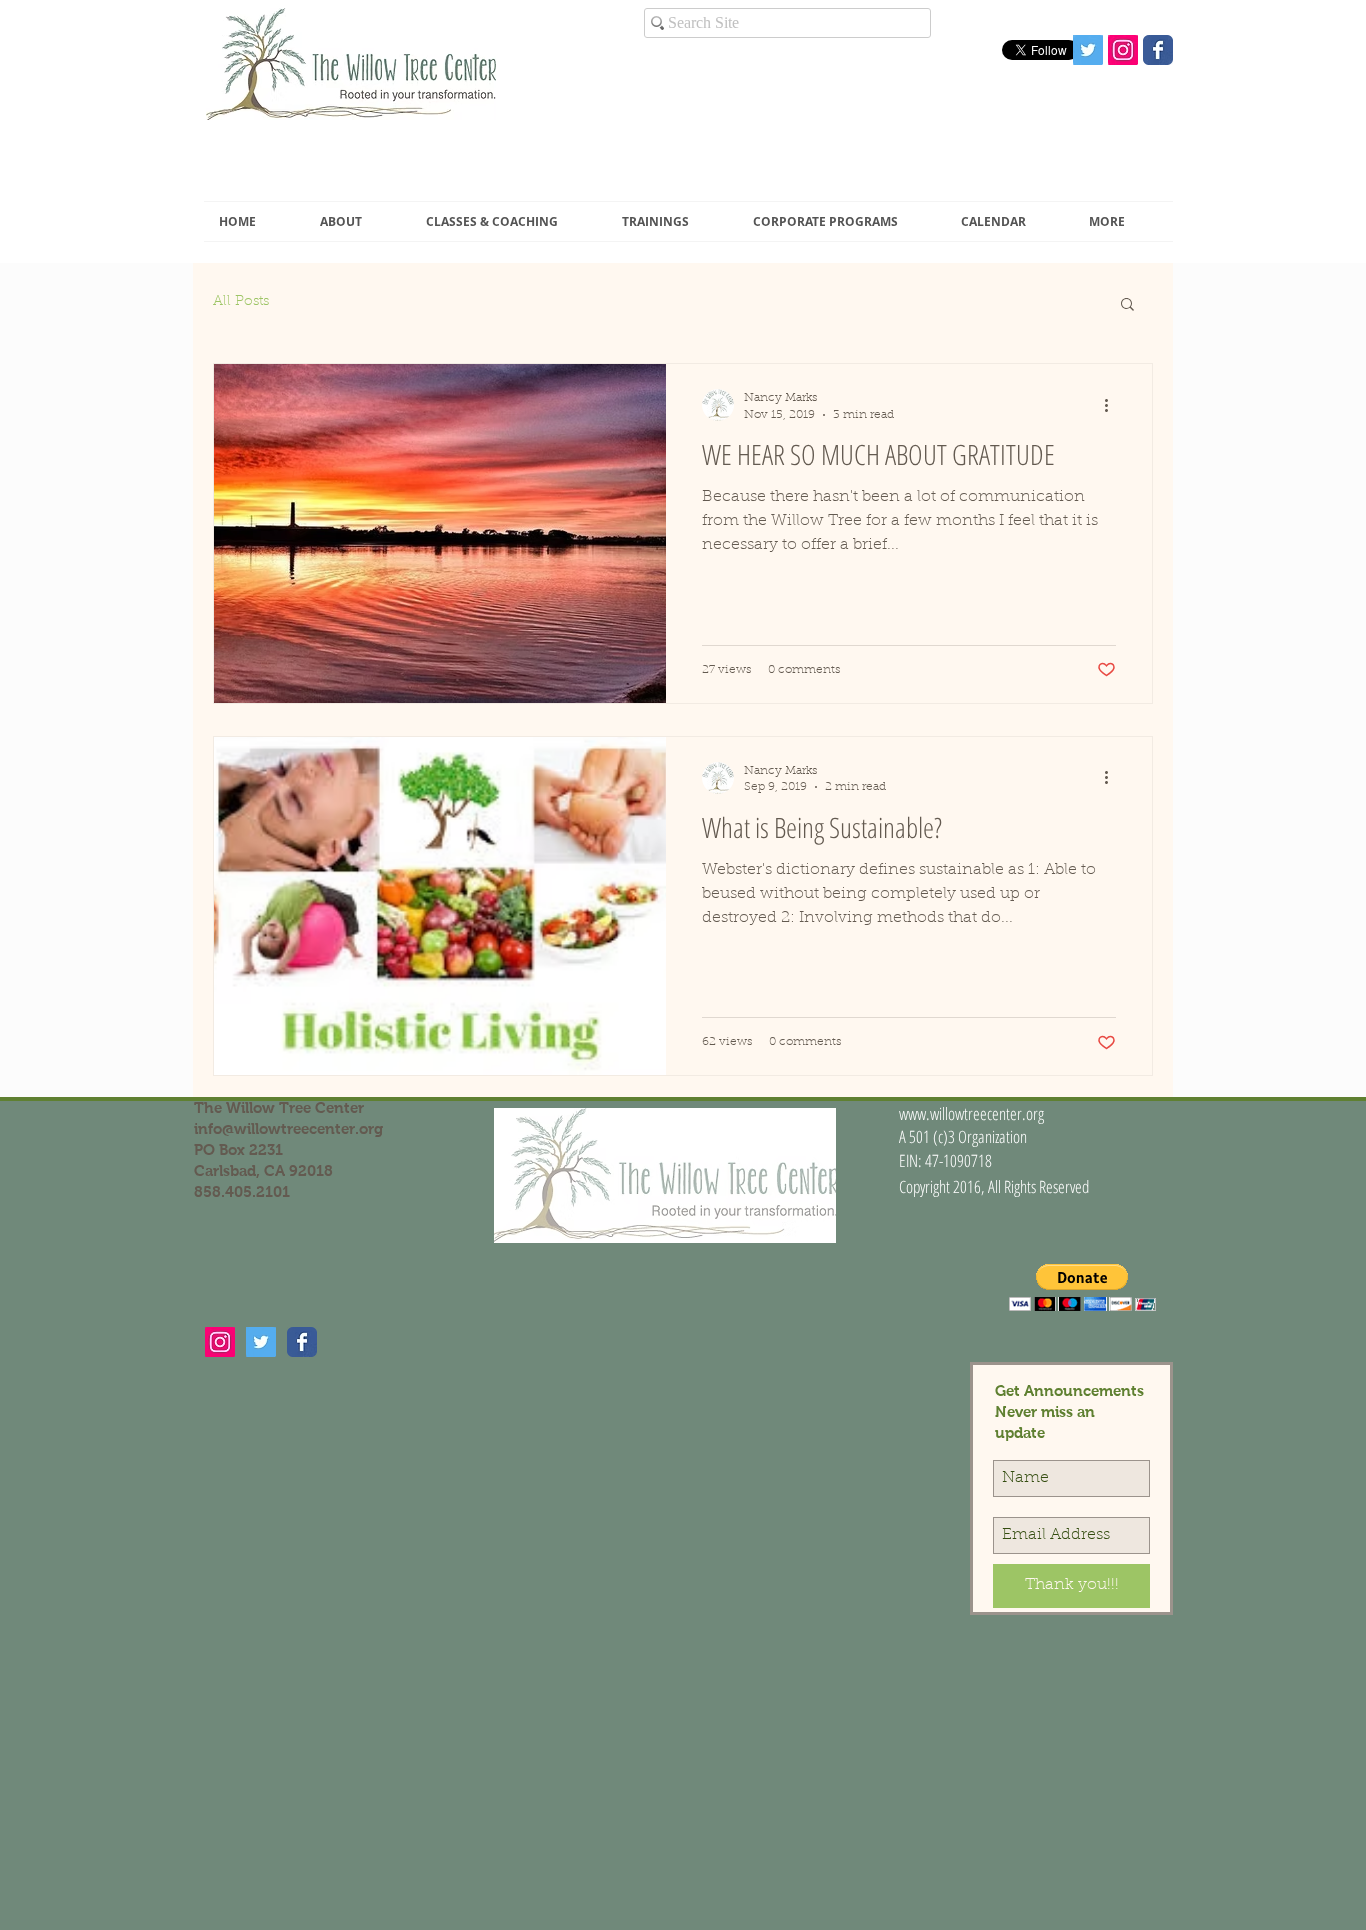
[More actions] (1113, 405)
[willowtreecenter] (220, 1342)
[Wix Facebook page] (1158, 50)
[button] (358, 221)
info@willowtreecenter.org (288, 1128)
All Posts (241, 302)
